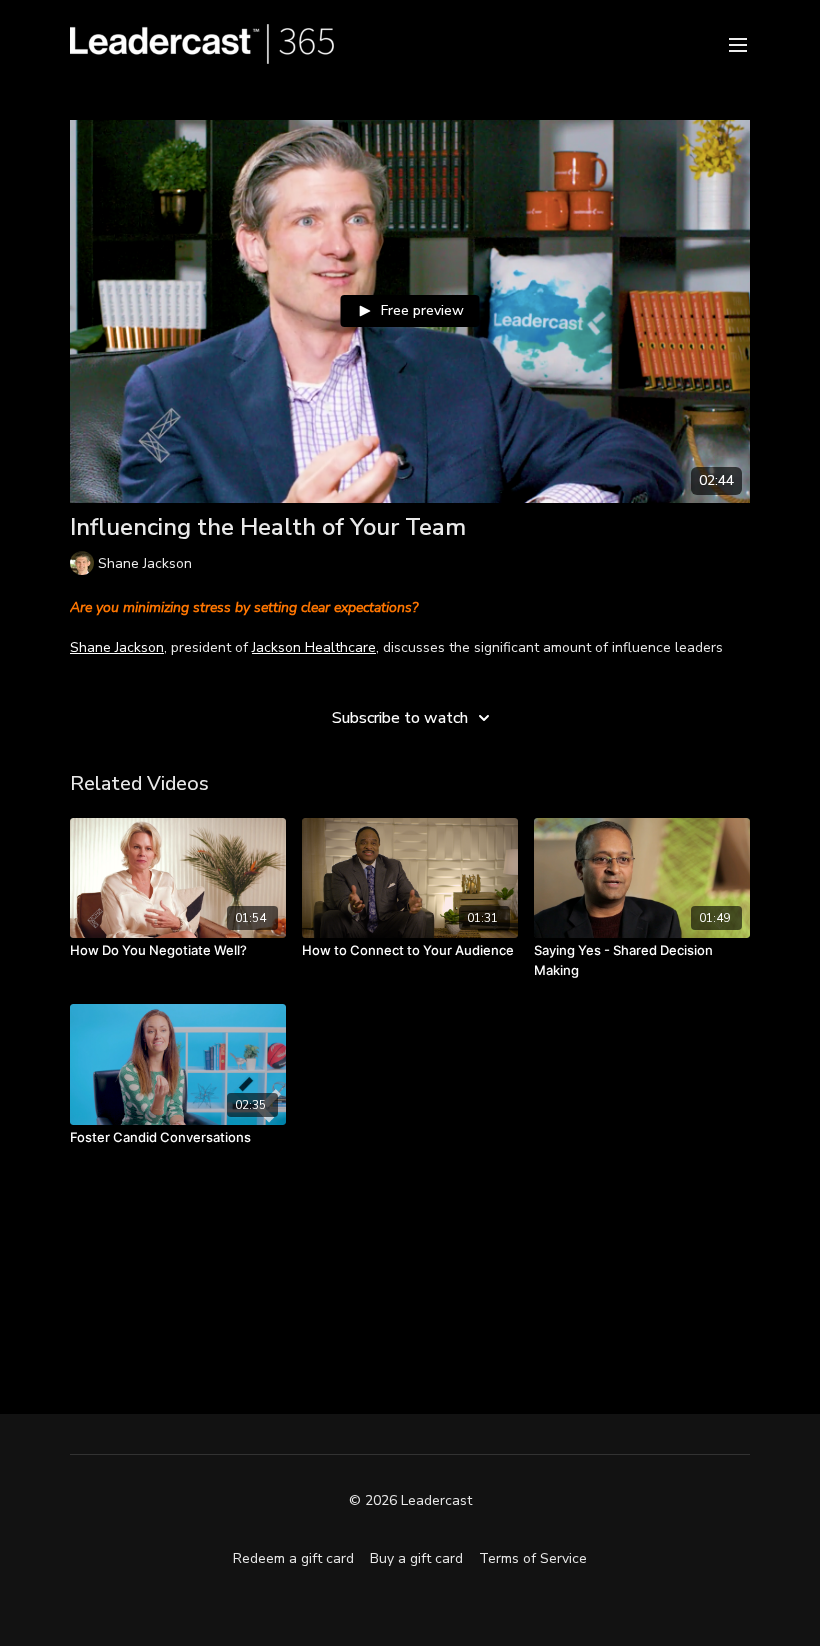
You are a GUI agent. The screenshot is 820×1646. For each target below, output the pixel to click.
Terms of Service (533, 1558)
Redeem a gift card (293, 1558)
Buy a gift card (416, 1558)
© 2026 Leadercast (410, 1501)
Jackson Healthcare (314, 647)
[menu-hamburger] (738, 43)
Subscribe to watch (400, 718)
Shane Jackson (117, 647)
